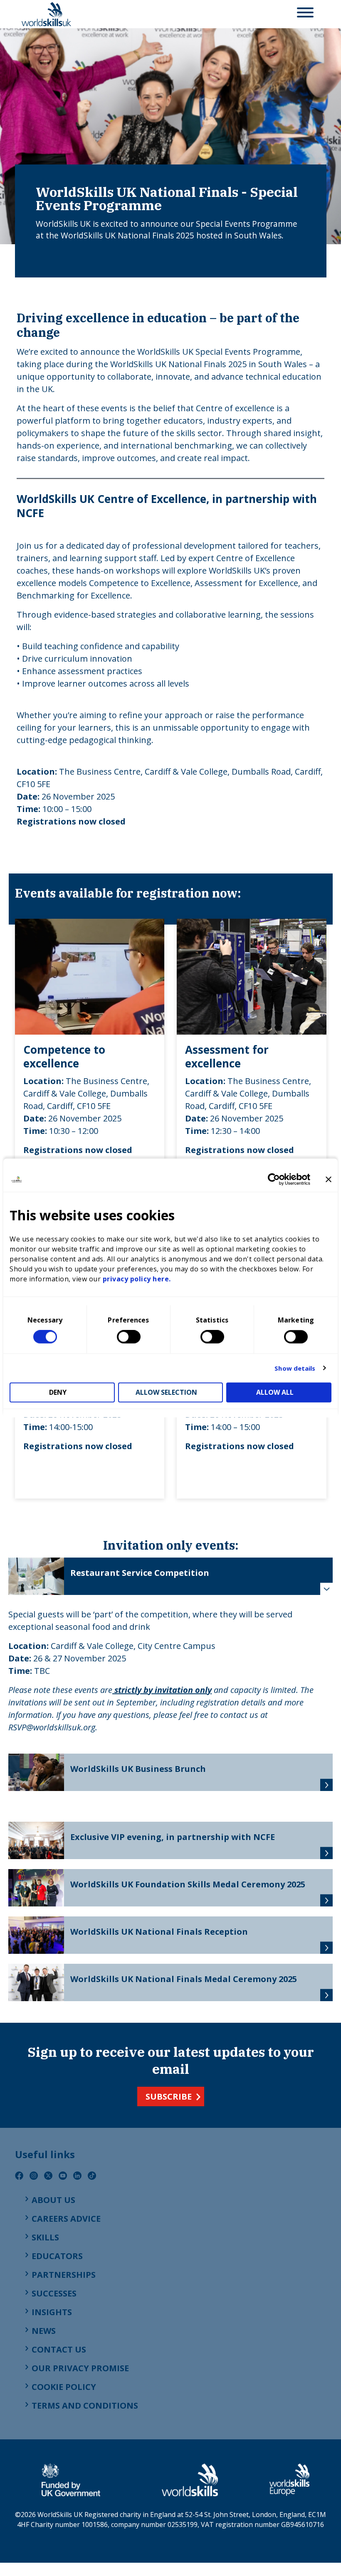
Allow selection (166, 1393)
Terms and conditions (85, 2405)
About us (53, 2200)
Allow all (275, 1393)
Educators (57, 2256)
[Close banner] (329, 1179)
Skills (45, 2237)
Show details (295, 1368)
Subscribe (169, 2096)
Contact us (59, 2349)
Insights (52, 2312)
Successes (54, 2293)
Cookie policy (64, 2387)
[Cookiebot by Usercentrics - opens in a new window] (274, 1179)
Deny (58, 1393)
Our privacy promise (80, 2368)
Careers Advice (66, 2219)
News (44, 2331)
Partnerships (64, 2275)
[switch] (129, 1337)
